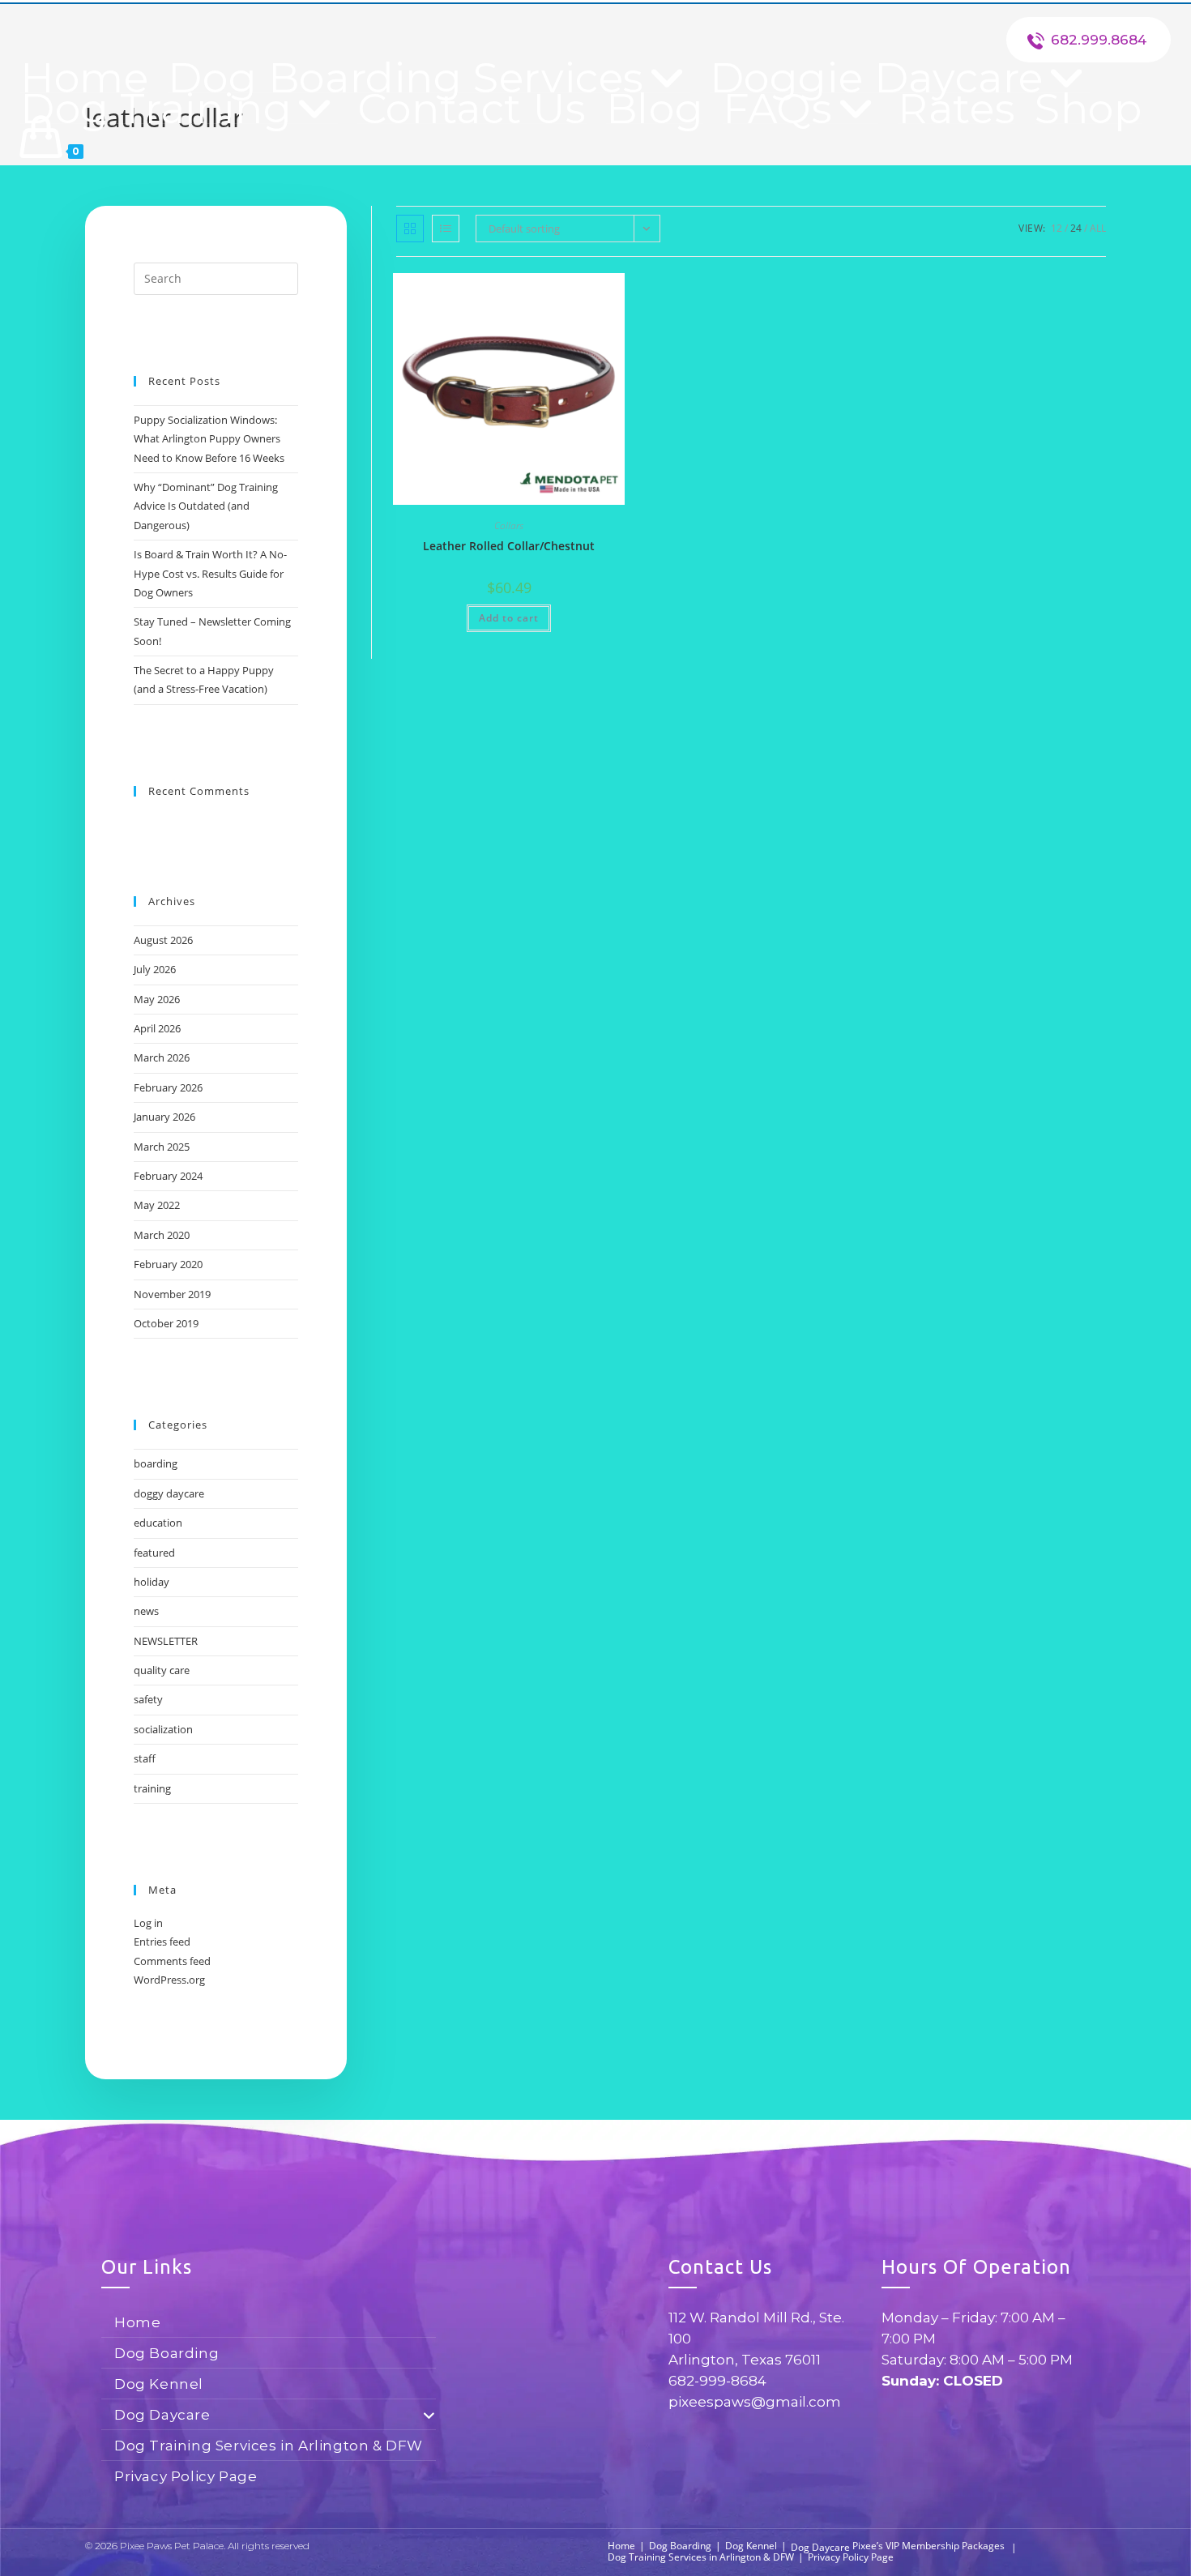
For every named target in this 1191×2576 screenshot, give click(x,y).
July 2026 (155, 969)
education (158, 1523)
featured (154, 1553)
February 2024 (168, 1176)
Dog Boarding (166, 2353)
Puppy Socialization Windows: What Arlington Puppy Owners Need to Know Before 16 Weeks (209, 439)
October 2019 (166, 1323)
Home (137, 2322)
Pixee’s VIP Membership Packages (928, 2546)
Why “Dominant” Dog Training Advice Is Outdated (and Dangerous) (206, 506)
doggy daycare (169, 1493)
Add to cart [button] (509, 618)
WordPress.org (169, 1980)
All (1098, 228)
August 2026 (163, 940)
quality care (162, 1670)
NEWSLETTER (166, 1641)
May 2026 (157, 999)
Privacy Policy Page (186, 2476)
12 (1057, 228)
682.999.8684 (1099, 40)
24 (1076, 228)
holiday (152, 1582)
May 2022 (157, 1205)
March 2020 (162, 1235)
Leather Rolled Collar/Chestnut (509, 546)
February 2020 (168, 1264)
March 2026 (162, 1057)
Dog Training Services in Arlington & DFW (269, 2446)
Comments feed (172, 1961)
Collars (509, 525)
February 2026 (168, 1087)
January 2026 (164, 1117)
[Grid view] (410, 229)
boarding (156, 1463)
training (152, 1788)
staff (145, 1758)
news (146, 1611)
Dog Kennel (159, 2384)
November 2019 (172, 1294)
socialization (163, 1729)
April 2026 (157, 1028)
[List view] (446, 229)
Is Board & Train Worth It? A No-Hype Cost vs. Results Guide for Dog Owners (210, 573)
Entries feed (162, 1942)
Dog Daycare (162, 2415)
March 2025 (162, 1147)
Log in (148, 1923)
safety (148, 1699)
